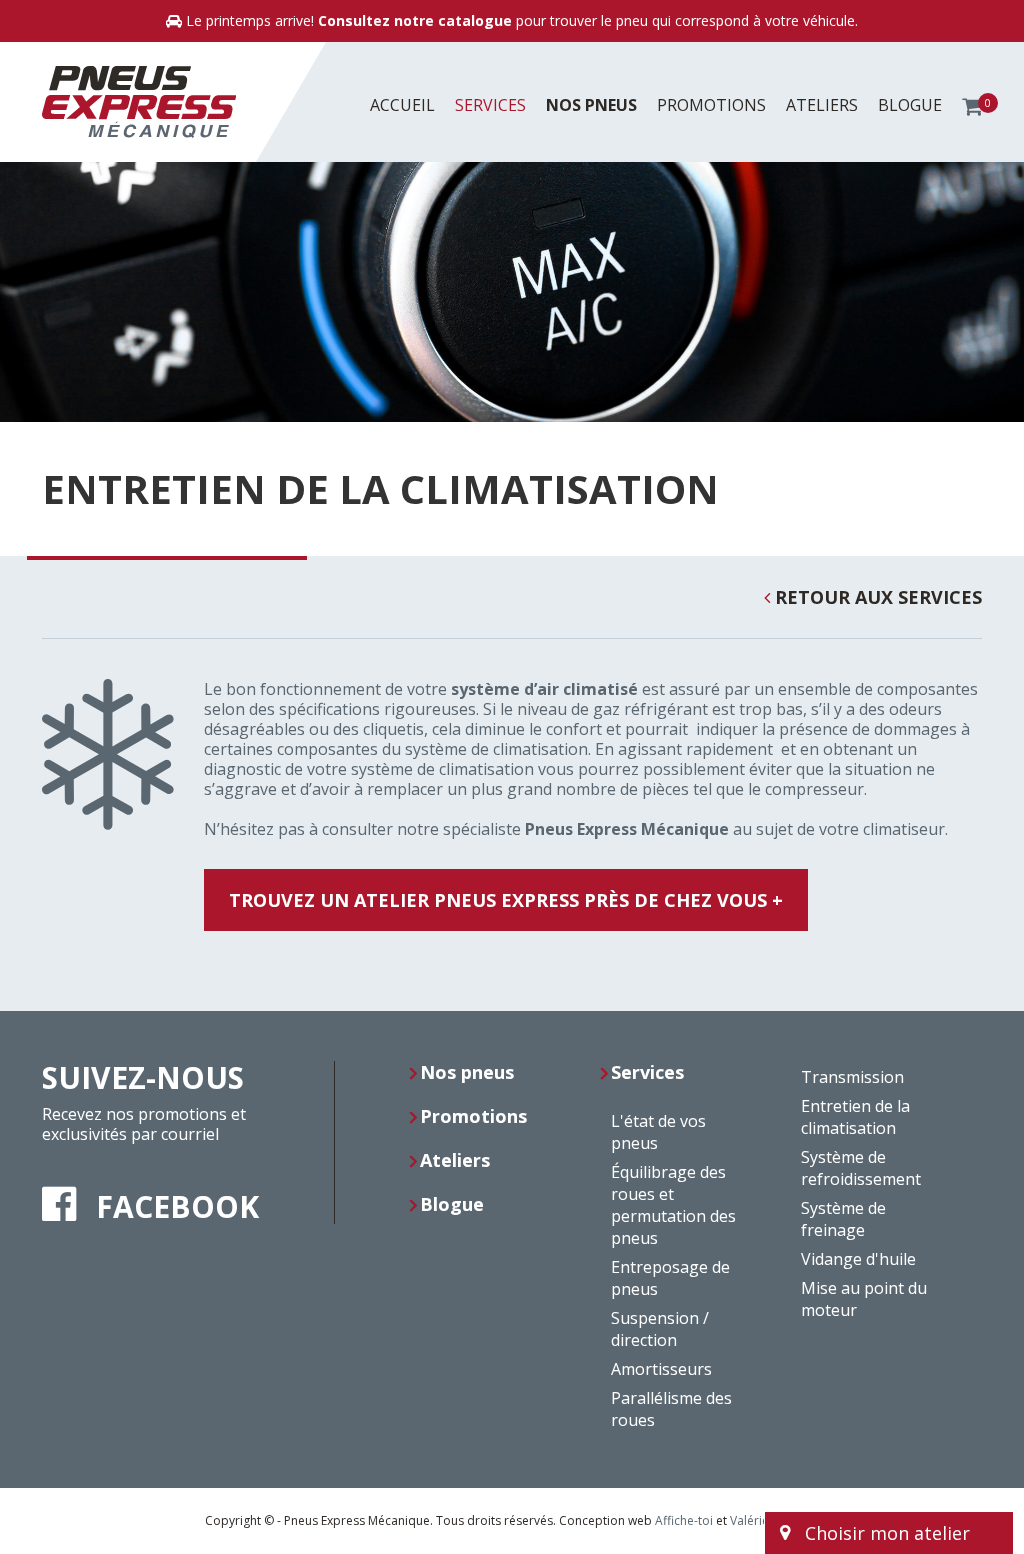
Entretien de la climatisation (855, 1117)
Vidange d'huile (858, 1259)
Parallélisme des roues (671, 1409)
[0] (972, 105)
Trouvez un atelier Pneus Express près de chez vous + (506, 900)
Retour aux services (876, 597)
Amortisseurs (661, 1369)
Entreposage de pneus (670, 1278)
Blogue (910, 105)
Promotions (711, 105)
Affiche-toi (684, 1520)
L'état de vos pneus (658, 1132)
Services (490, 105)
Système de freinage (843, 1219)
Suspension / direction (660, 1329)
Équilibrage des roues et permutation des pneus (673, 1205)
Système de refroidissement (861, 1168)
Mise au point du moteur (864, 1299)
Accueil (402, 105)
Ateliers (822, 105)
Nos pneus (591, 105)
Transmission (852, 1077)
